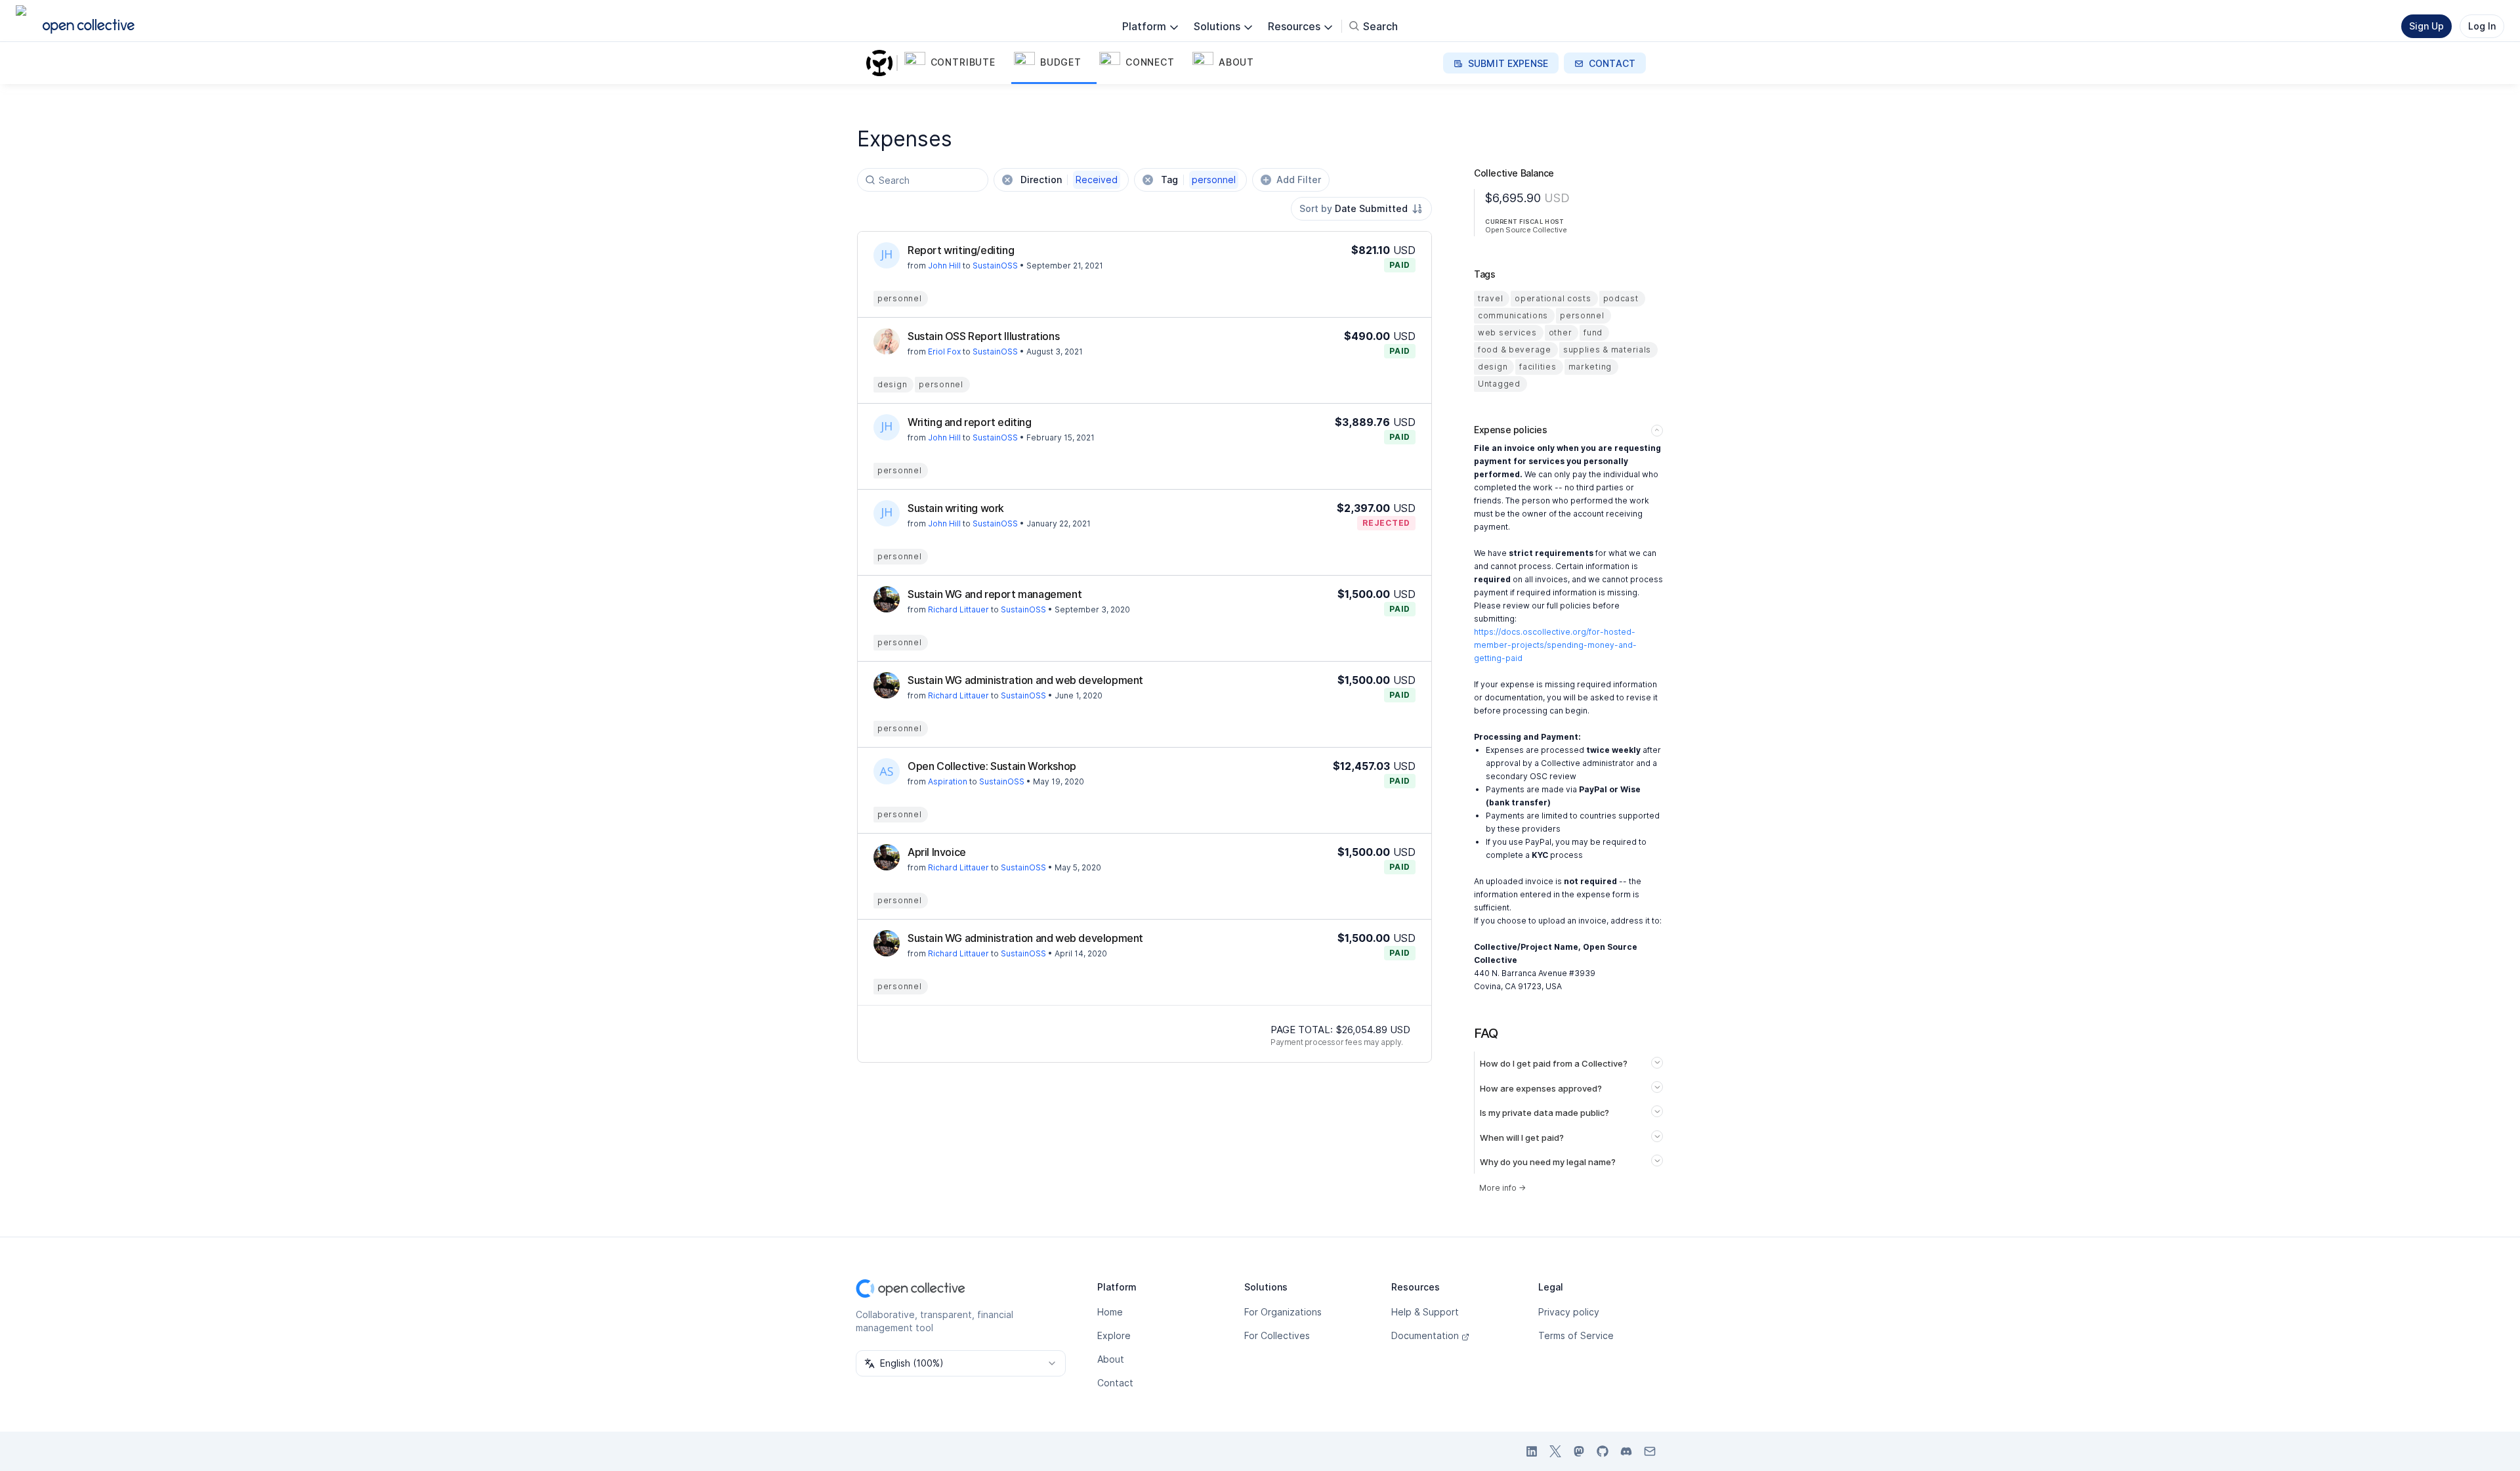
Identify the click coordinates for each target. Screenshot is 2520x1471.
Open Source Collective (1526, 230)
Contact (1115, 1383)
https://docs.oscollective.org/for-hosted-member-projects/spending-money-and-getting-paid (1555, 645)
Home (1110, 1312)
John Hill (944, 266)
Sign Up (2426, 26)
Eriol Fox (944, 352)
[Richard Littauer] (887, 599)
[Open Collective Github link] (1603, 1451)
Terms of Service (1576, 1335)
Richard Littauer (958, 609)
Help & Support (1425, 1312)
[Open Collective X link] (1555, 1451)
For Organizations (1283, 1312)
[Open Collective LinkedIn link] (1532, 1451)
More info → (1502, 1188)
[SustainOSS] (882, 63)
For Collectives (1277, 1335)
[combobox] (1361, 209)
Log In (2482, 26)
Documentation (1425, 1335)
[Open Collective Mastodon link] (1579, 1451)
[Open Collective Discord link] (1626, 1451)
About (1111, 1359)
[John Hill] (887, 255)
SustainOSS (995, 266)
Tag (1198, 180)
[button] (956, 63)
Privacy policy (1569, 1312)
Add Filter (1299, 180)
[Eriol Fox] (887, 341)
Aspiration (948, 781)
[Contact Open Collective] (1650, 1451)
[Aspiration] (887, 771)
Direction (1069, 180)
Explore (1114, 1335)
